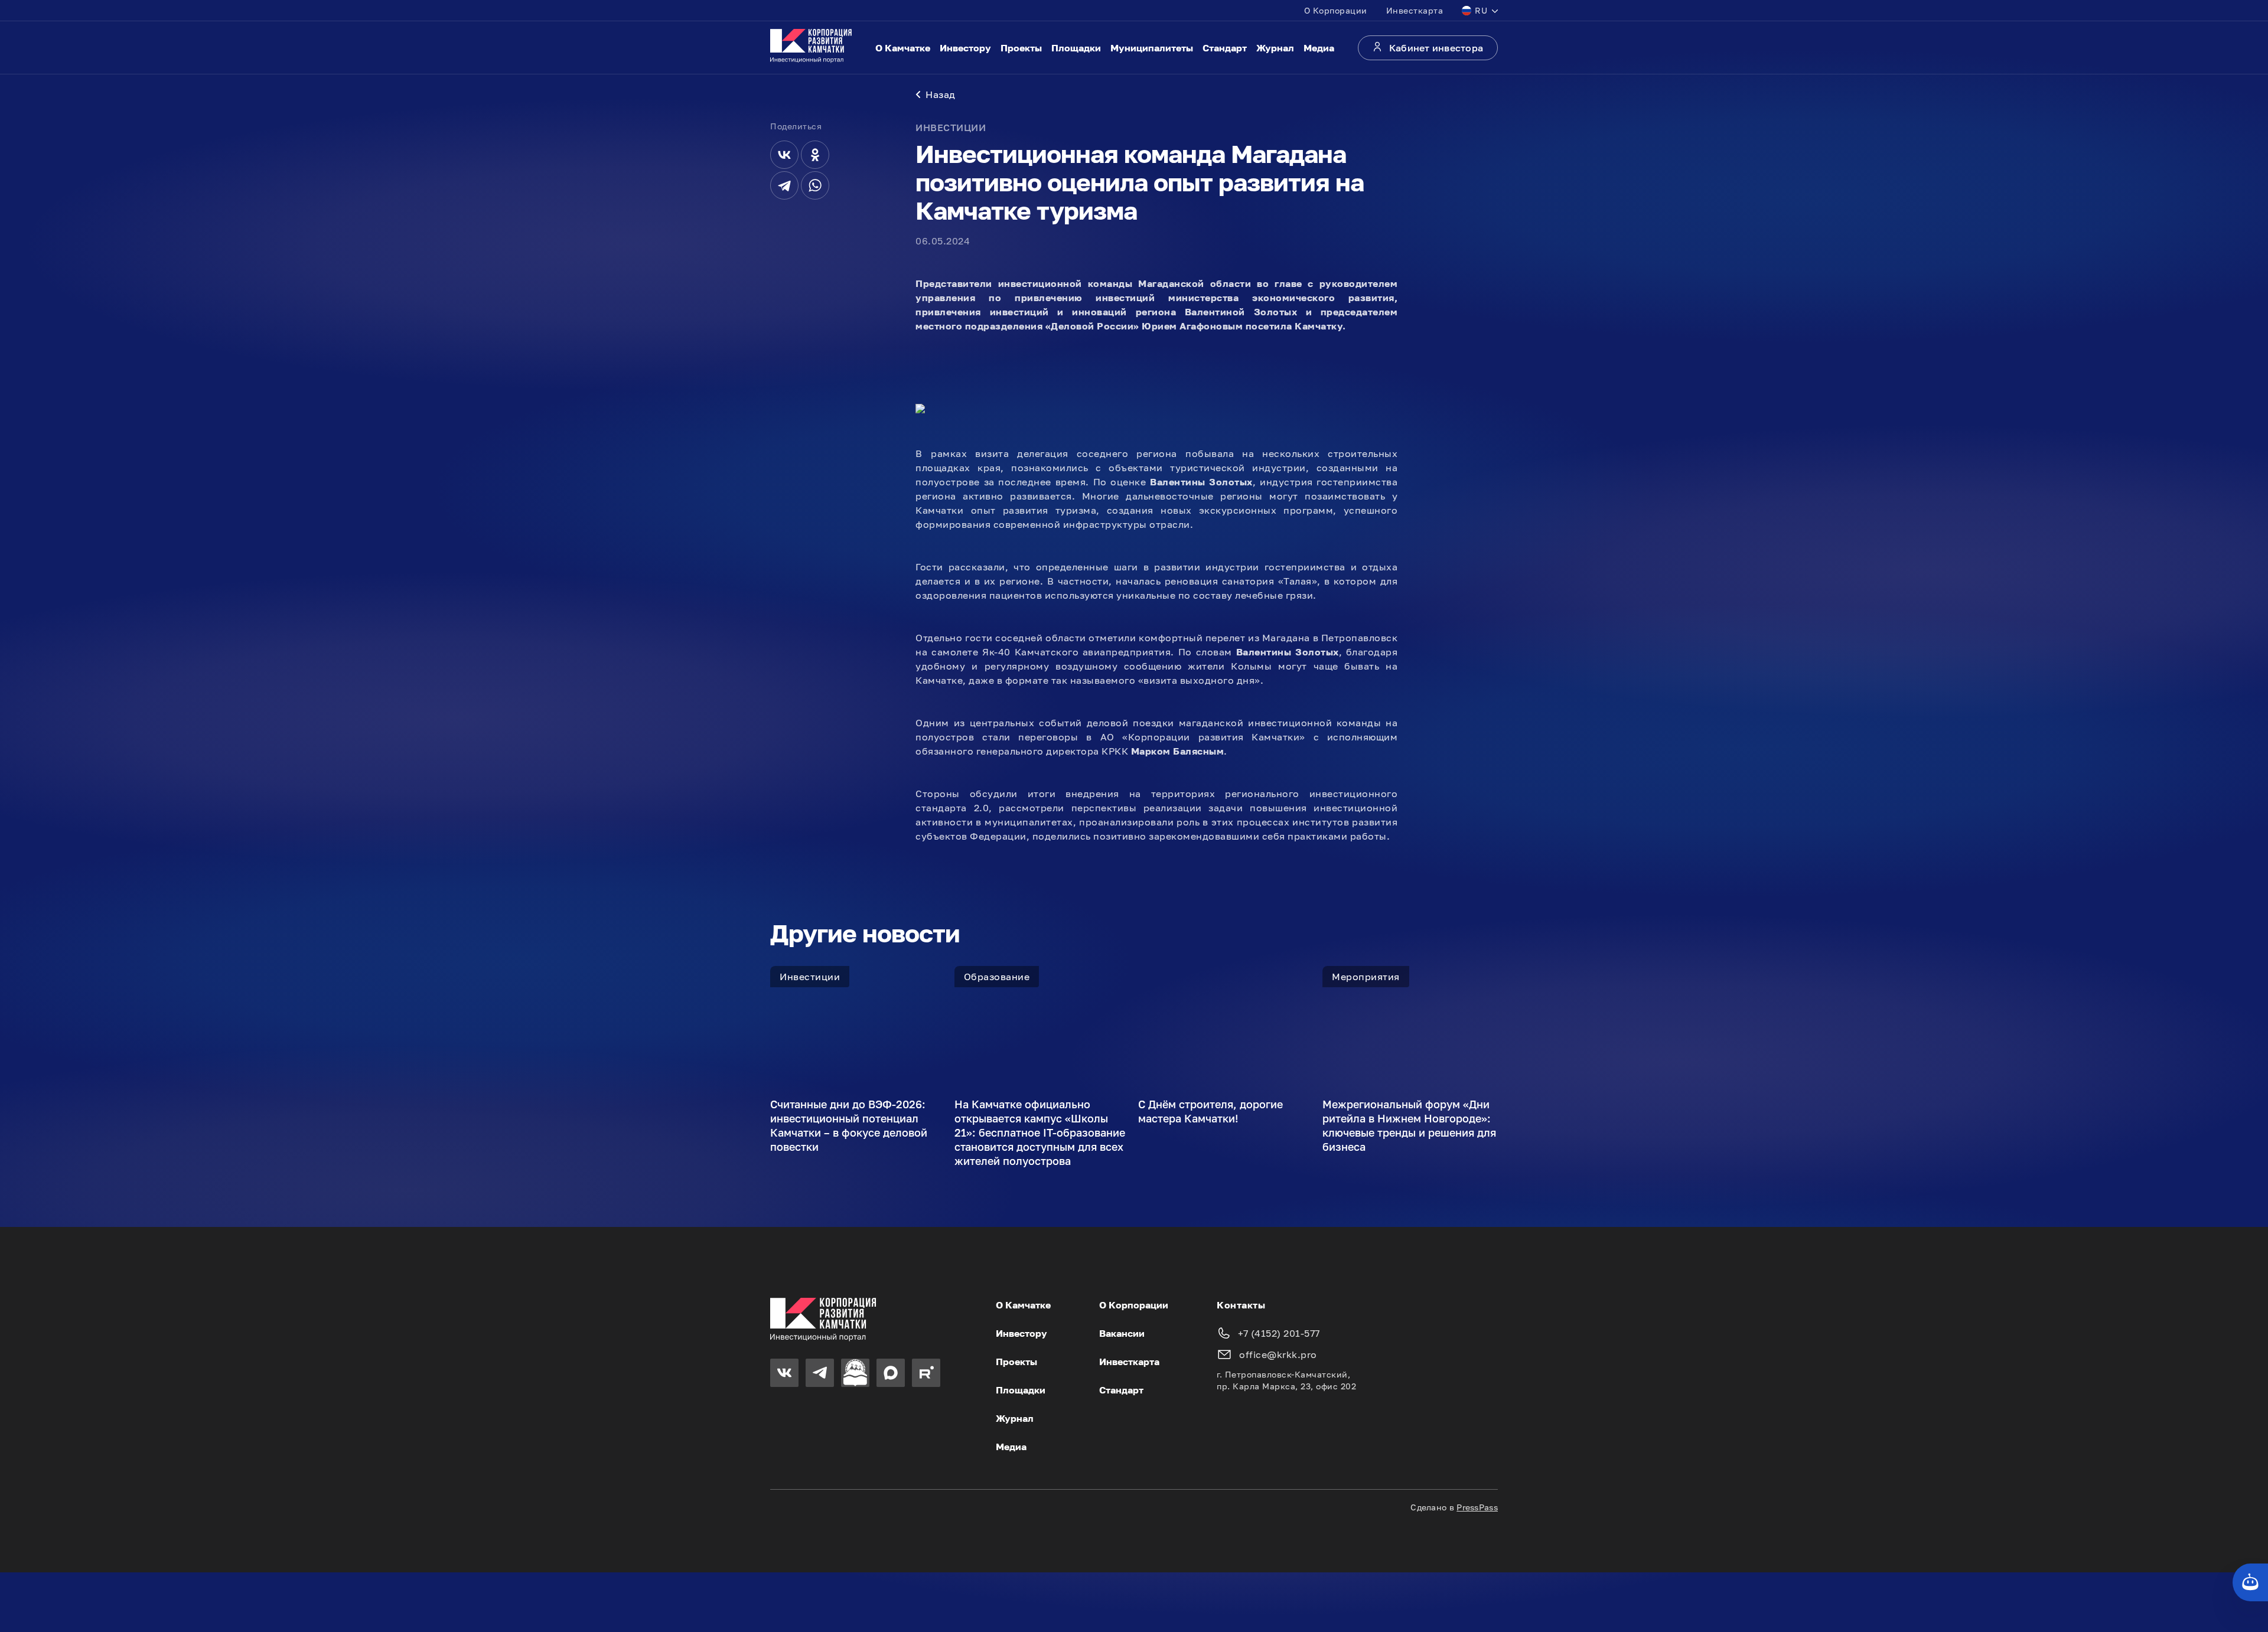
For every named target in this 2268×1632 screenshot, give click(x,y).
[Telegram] (784, 185)
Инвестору (965, 48)
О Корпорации (1336, 10)
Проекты (1021, 48)
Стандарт (1225, 48)
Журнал (1275, 48)
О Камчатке (903, 48)
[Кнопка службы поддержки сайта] (2250, 1582)
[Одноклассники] (815, 155)
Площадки (1076, 48)
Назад (941, 94)
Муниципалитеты (1152, 48)
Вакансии (1122, 1333)
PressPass (1477, 1507)
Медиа (1319, 48)
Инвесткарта (1415, 10)
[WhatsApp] (815, 185)
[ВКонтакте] (784, 155)
